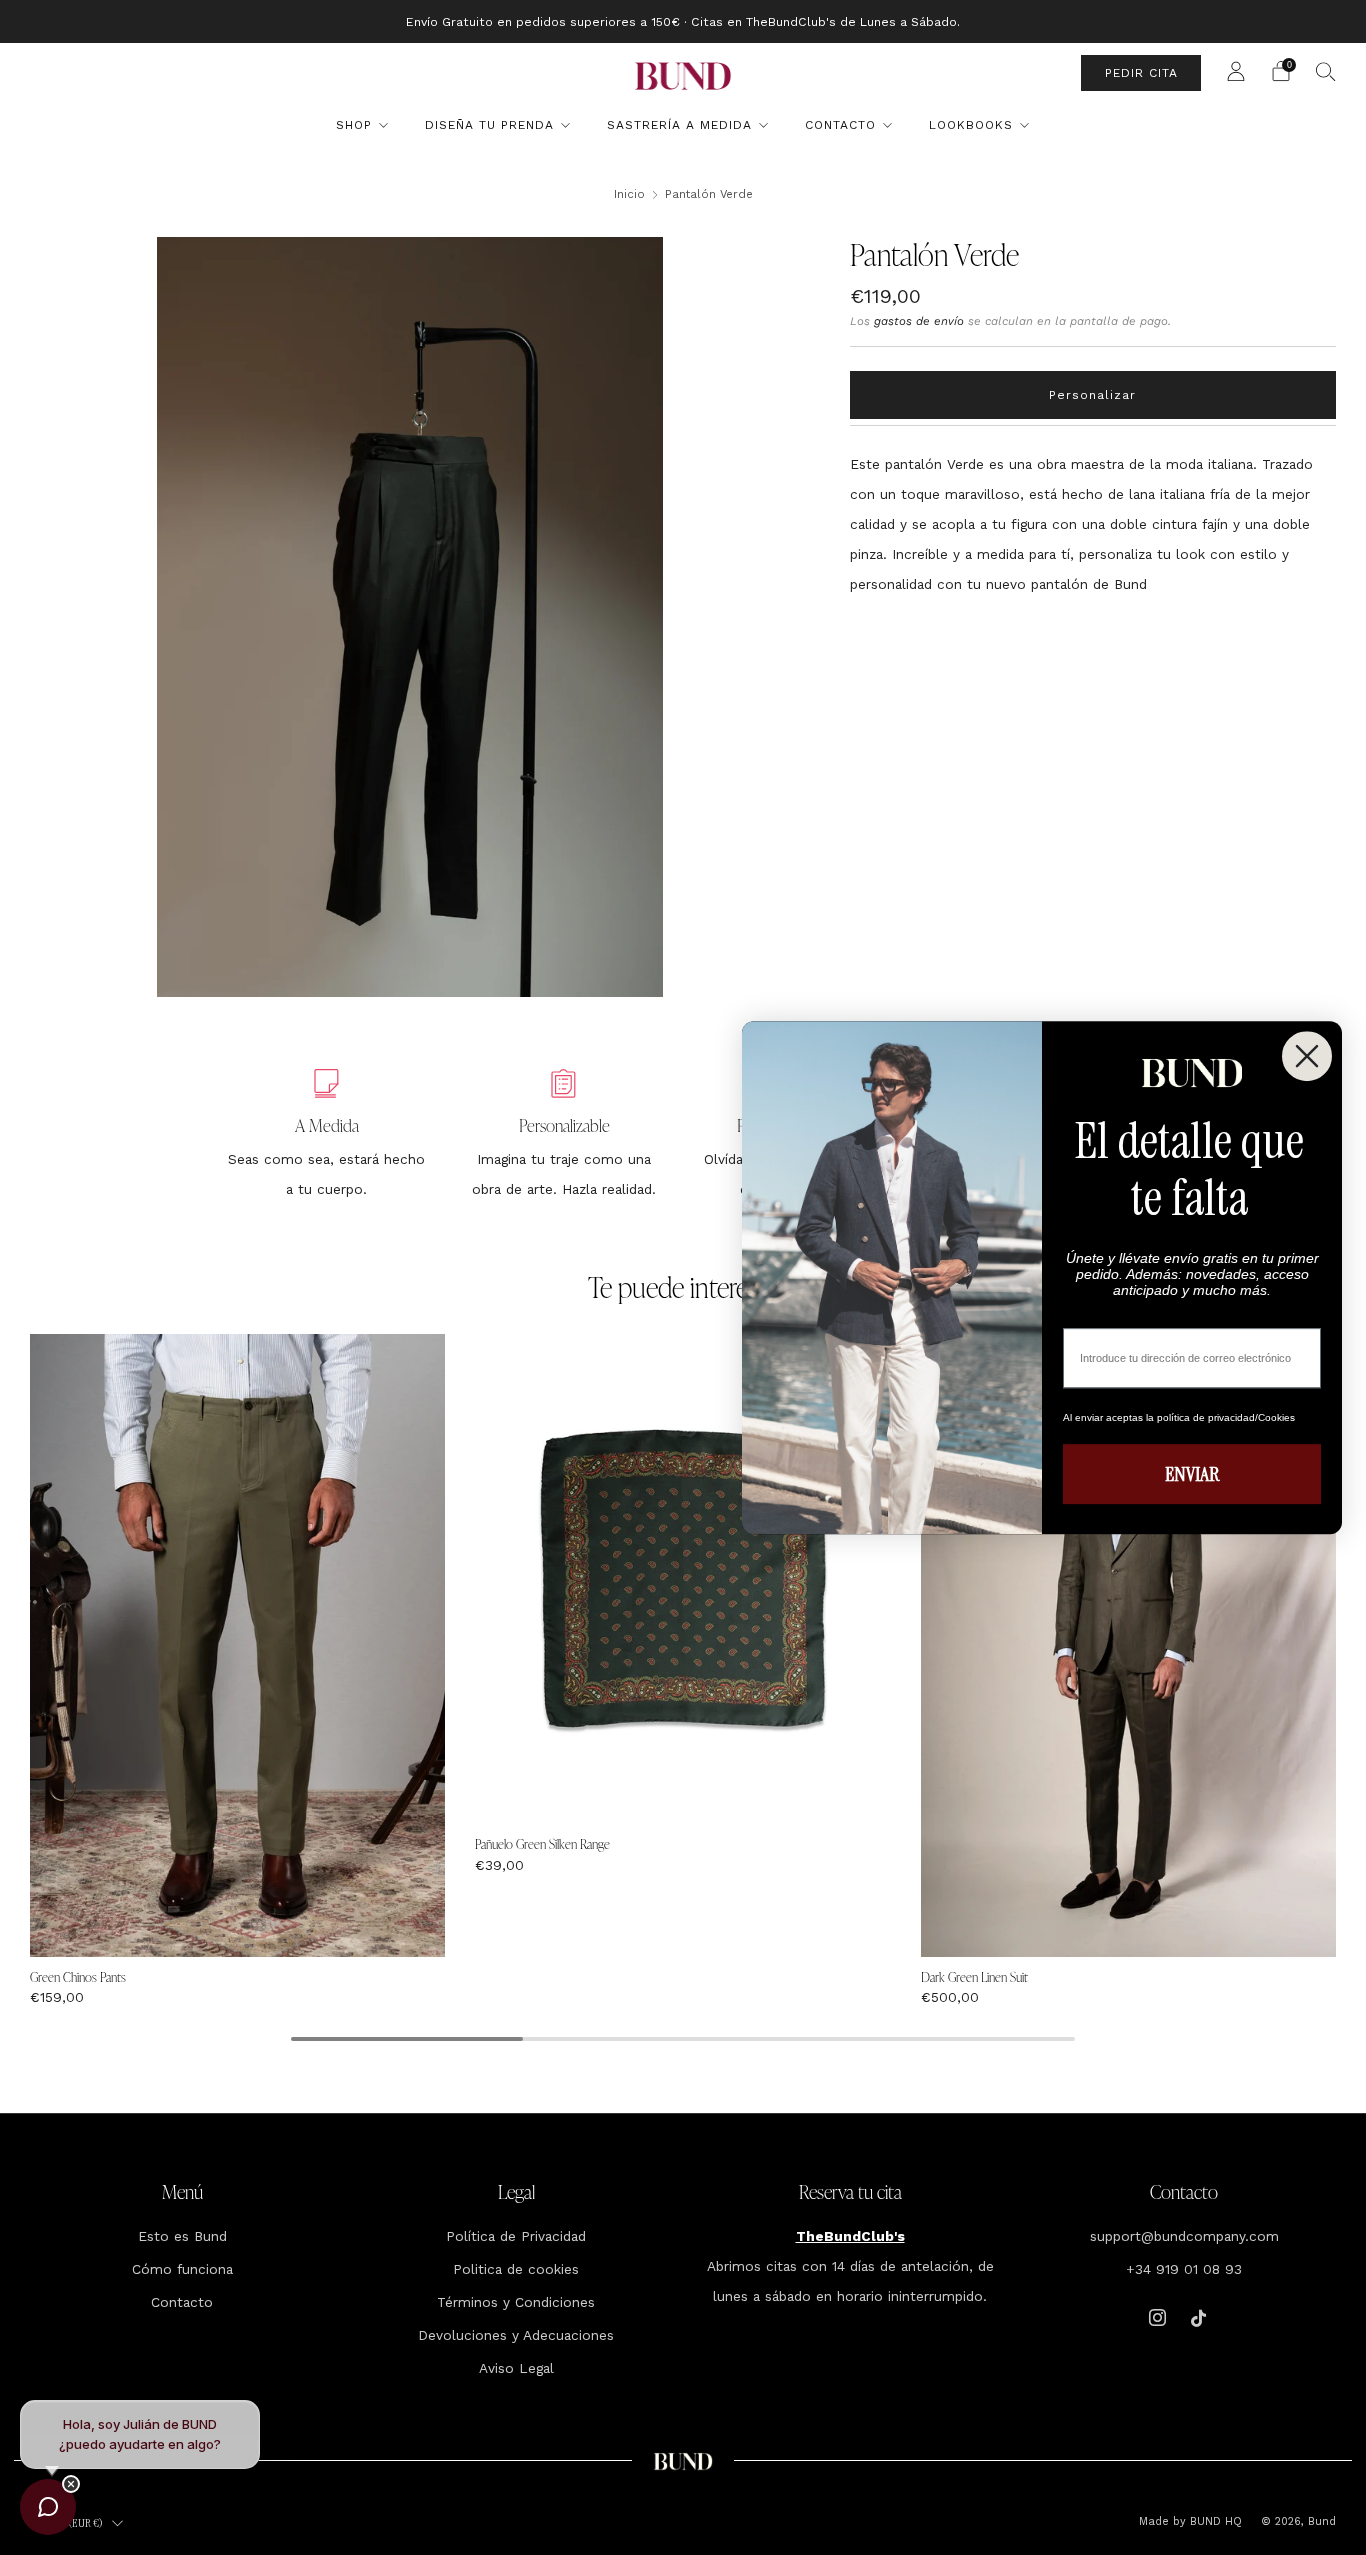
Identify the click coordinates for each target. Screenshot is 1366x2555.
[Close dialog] (1307, 1056)
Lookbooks (971, 125)
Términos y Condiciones (516, 2302)
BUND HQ (1214, 2521)
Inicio (629, 194)
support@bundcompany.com (1184, 2236)
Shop (354, 125)
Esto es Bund (182, 2236)
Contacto (840, 125)
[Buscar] (1326, 71)
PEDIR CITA (1141, 73)
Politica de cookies (516, 2269)
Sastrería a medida (679, 125)
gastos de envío (919, 321)
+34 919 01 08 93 (1184, 2269)
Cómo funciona (182, 2269)
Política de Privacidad (516, 2236)
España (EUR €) (69, 2523)
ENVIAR (1192, 1474)
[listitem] (683, 21)
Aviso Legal (516, 2368)
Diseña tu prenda (489, 125)
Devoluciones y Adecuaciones (516, 2335)
